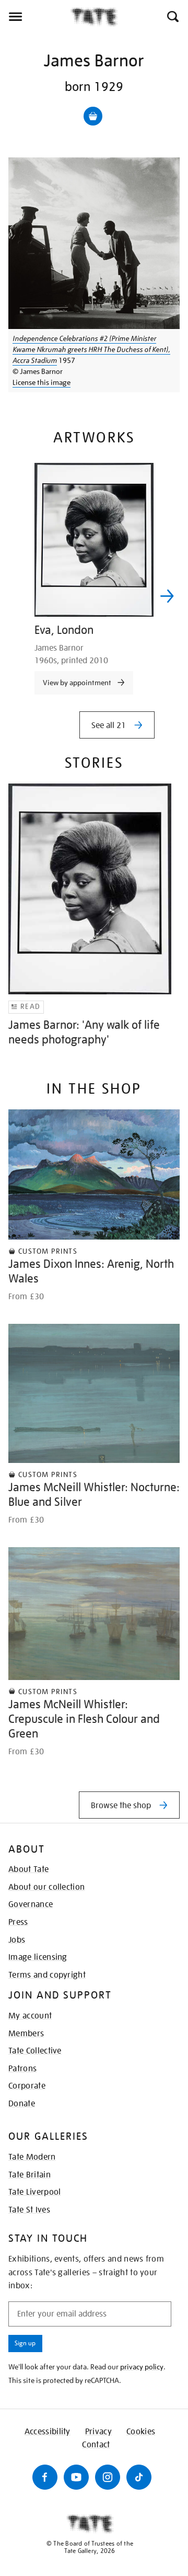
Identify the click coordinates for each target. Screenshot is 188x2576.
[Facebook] (45, 2477)
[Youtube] (76, 2477)
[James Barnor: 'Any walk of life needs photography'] (90, 889)
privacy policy (142, 2367)
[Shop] (93, 116)
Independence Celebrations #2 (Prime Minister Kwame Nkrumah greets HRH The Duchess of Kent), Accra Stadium (91, 349)
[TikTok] (139, 2477)
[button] (172, 17)
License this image (42, 382)
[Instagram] (108, 2477)
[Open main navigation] (35, 17)
